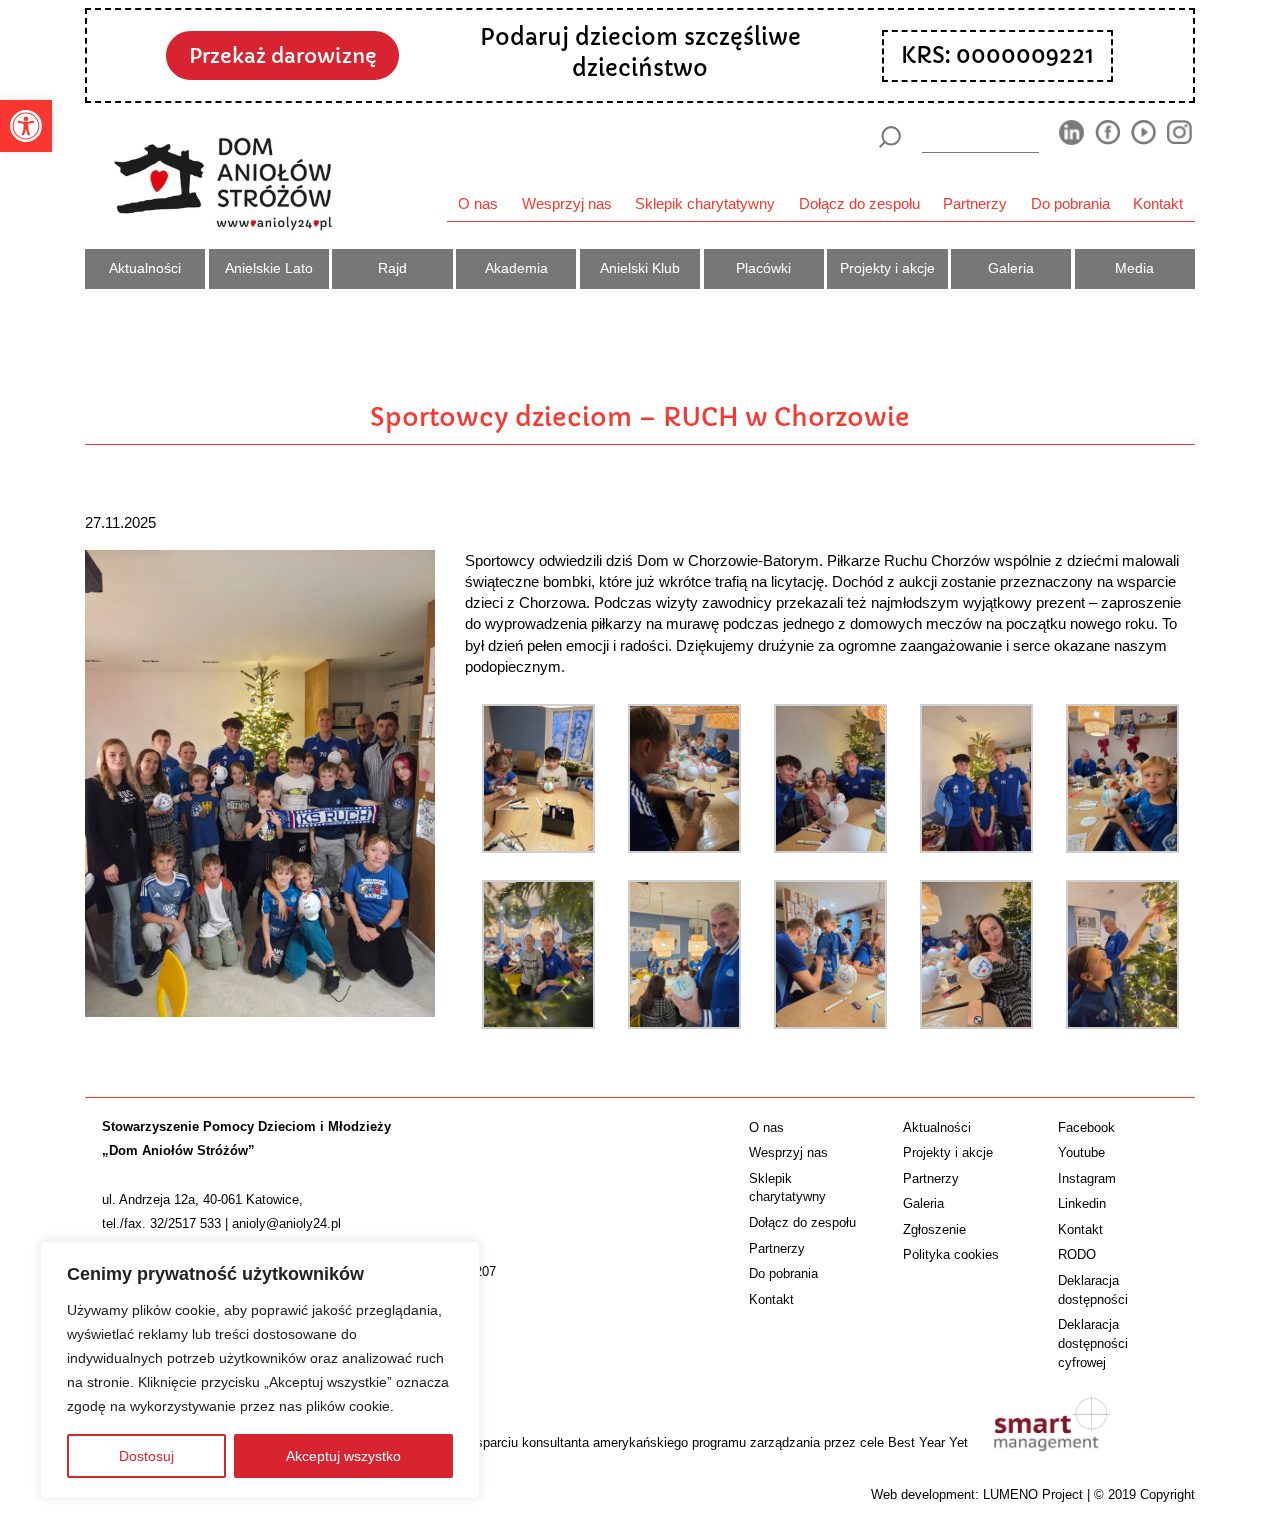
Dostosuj (146, 1456)
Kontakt (1158, 203)
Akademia (516, 268)
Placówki (763, 268)
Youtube (1081, 1152)
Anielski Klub (640, 268)
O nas (478, 203)
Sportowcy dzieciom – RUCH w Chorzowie (640, 417)
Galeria (1011, 268)
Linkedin (1082, 1203)
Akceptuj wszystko (343, 1456)
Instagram (1087, 1178)
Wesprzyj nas (567, 203)
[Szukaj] (889, 137)
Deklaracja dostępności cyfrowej (1093, 1343)
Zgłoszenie (934, 1229)
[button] (26, 126)
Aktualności (145, 268)
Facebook (1086, 1127)
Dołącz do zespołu (859, 203)
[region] (260, 1370)
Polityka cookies (951, 1254)
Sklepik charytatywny (705, 203)
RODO (1077, 1254)
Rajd (392, 268)
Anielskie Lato (269, 268)
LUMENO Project (1033, 1494)
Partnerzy (975, 203)
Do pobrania (1070, 203)
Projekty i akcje (887, 268)
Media (1134, 268)
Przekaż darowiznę (283, 56)
